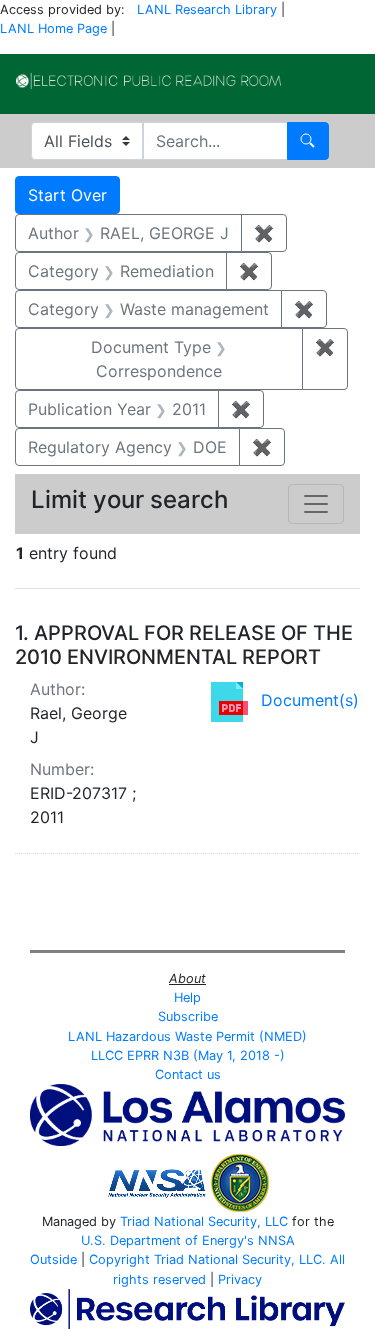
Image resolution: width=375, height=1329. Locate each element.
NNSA (276, 1240)
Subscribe (188, 1016)
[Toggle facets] (316, 504)
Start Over (67, 195)
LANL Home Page (53, 28)
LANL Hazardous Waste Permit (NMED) (187, 1036)
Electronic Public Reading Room (148, 81)
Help (187, 997)
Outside (53, 1259)
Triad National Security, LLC (204, 1221)
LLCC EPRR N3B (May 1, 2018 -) (188, 1055)
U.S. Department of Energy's (167, 1240)
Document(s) (310, 700)
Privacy (240, 1279)
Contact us (188, 1074)
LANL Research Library (207, 9)
